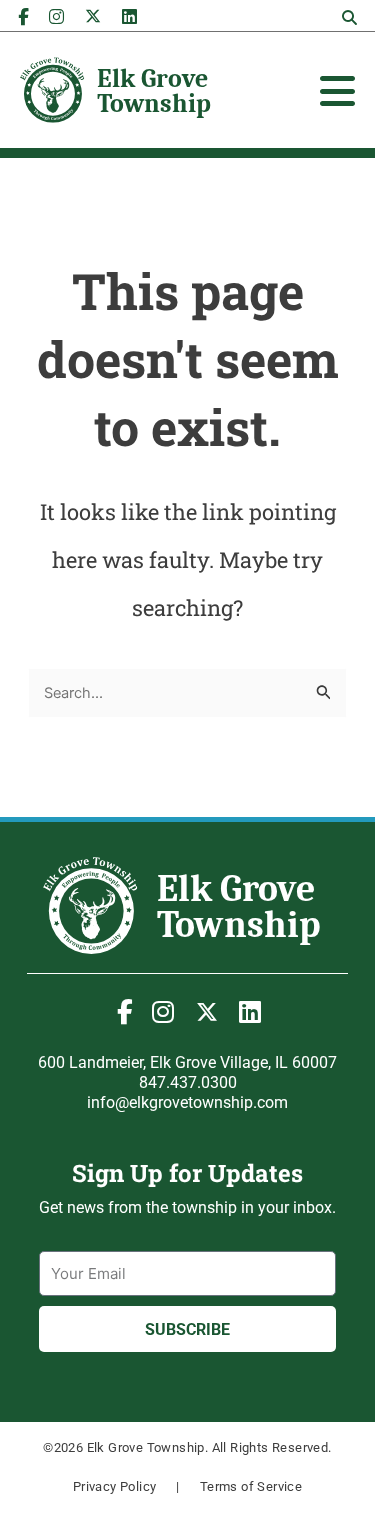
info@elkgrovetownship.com (187, 1102)
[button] (349, 18)
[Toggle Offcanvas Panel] (337, 91)
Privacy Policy (115, 1486)
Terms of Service (251, 1486)
